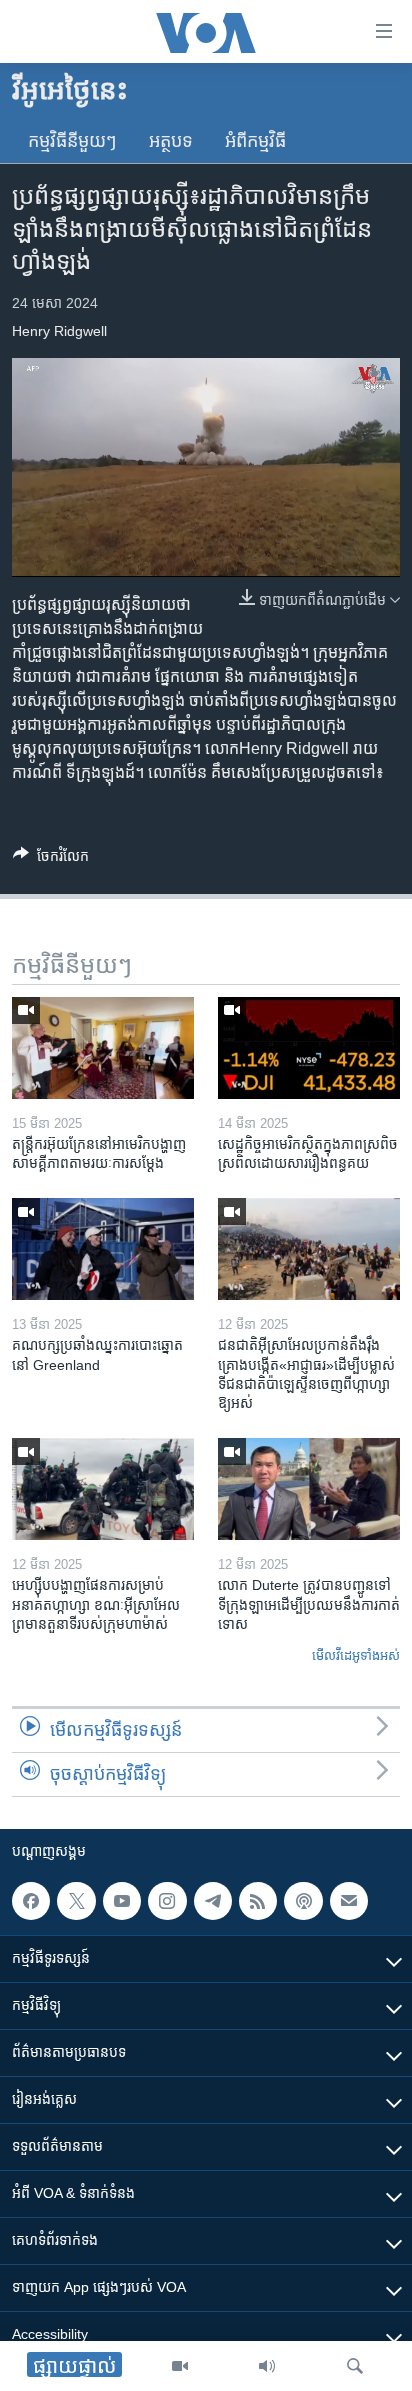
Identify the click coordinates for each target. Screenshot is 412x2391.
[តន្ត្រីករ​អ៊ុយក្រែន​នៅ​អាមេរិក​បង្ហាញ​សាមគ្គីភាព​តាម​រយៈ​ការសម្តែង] (103, 1048)
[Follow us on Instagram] (167, 1901)
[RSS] (258, 1901)
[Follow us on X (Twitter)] (76, 1901)
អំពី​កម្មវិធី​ (255, 141)
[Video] (180, 2366)
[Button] (51, 859)
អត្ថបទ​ (171, 141)
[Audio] (267, 2366)
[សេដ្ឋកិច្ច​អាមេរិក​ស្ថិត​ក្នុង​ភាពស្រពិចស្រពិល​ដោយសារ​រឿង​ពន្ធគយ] (309, 1048)
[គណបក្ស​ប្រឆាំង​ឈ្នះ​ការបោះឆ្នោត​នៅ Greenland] (103, 1249)
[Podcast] (303, 1901)
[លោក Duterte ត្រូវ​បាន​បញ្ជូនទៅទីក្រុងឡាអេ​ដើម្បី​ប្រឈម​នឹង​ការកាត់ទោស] (309, 1489)
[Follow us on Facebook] (31, 1901)
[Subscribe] (349, 1901)
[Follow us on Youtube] (122, 1901)
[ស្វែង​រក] (355, 2366)
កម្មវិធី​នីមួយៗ (72, 141)
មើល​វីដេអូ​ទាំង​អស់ (356, 1655)
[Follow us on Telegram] (213, 1901)
